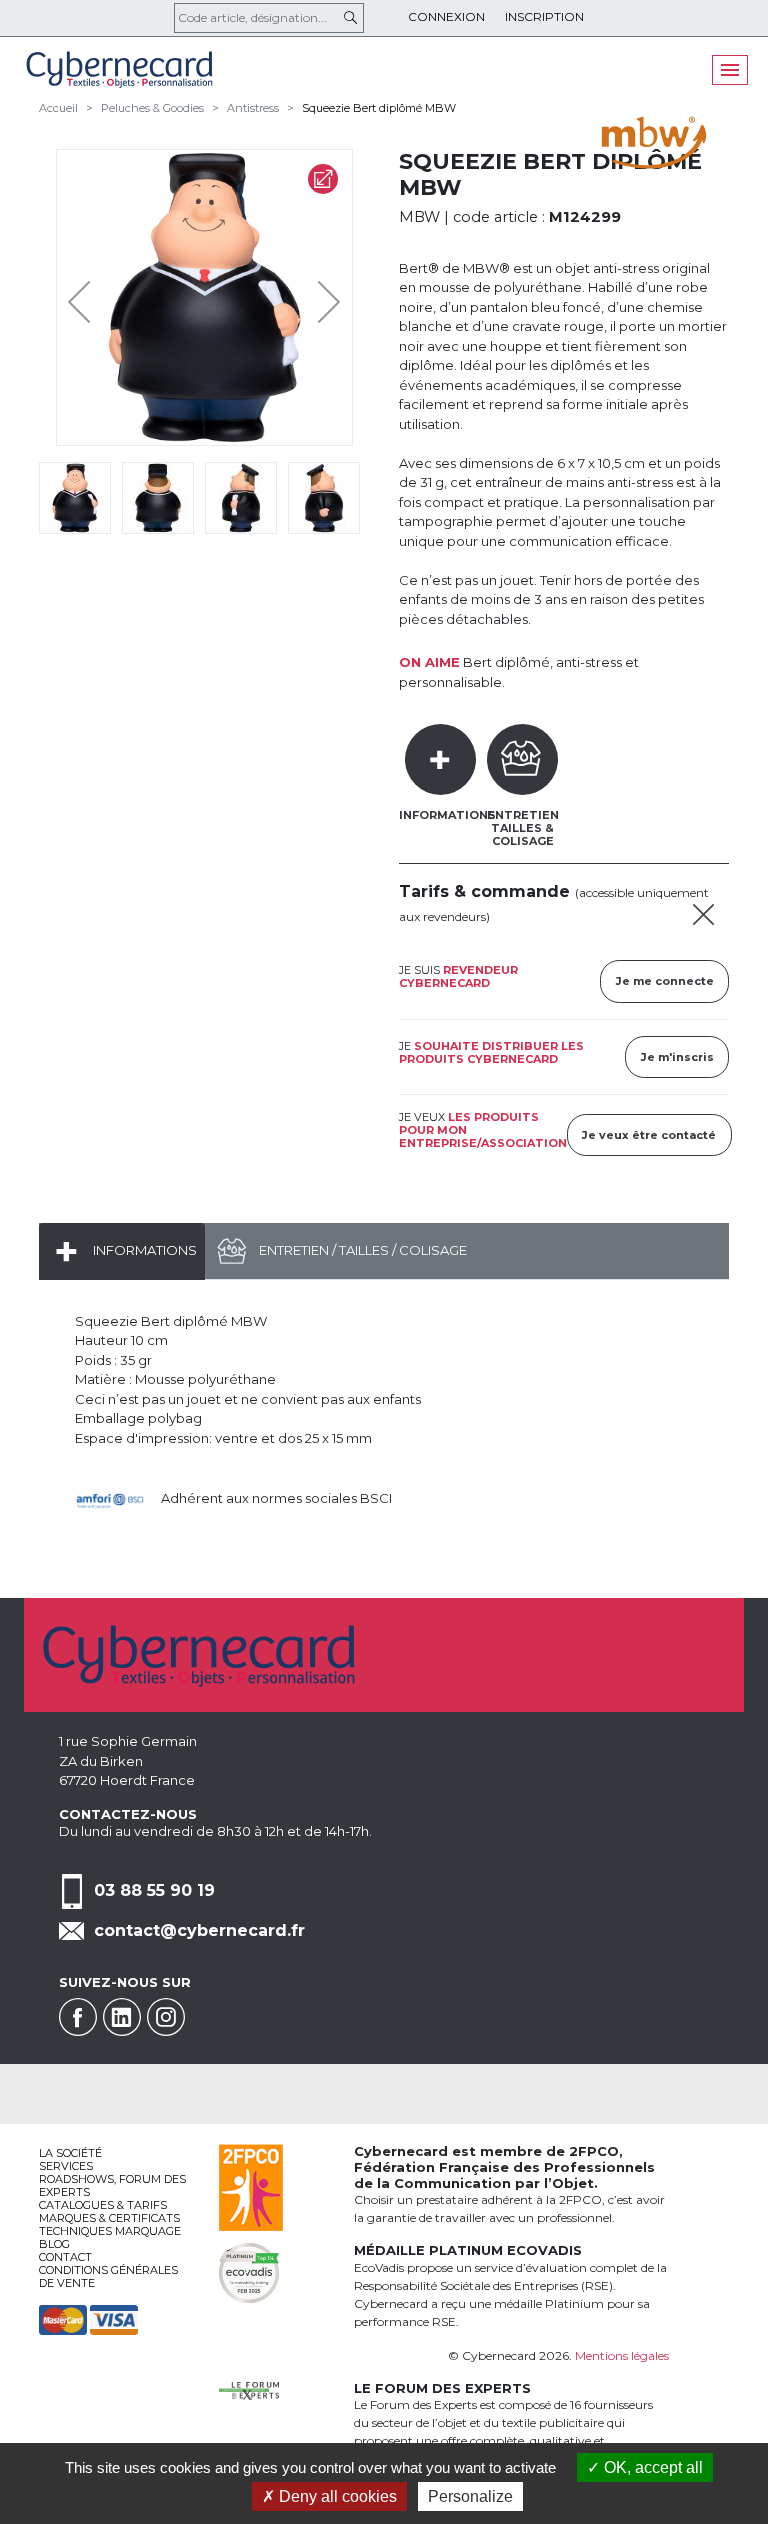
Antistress (253, 108)
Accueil (58, 108)
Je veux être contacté (649, 1135)
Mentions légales (622, 2355)
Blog (54, 2244)
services (66, 2166)
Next (314, 297)
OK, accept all (651, 2467)
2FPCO (594, 2151)
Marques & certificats (109, 2218)
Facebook (78, 2017)
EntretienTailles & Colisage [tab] (523, 828)
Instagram (166, 2017)
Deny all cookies (336, 2496)
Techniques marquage (110, 2231)
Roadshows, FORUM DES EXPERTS (112, 2185)
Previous (84, 297)
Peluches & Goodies (152, 108)
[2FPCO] (251, 2186)
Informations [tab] (447, 815)
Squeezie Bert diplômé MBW (379, 108)
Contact (65, 2257)
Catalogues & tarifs (103, 2205)
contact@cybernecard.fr (199, 1930)
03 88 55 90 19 (154, 1890)
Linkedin (122, 2017)
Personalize (470, 2496)
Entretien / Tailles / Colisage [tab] (361, 1250)
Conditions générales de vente (108, 2276)
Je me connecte (665, 981)
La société (70, 2153)
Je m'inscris (677, 1057)
